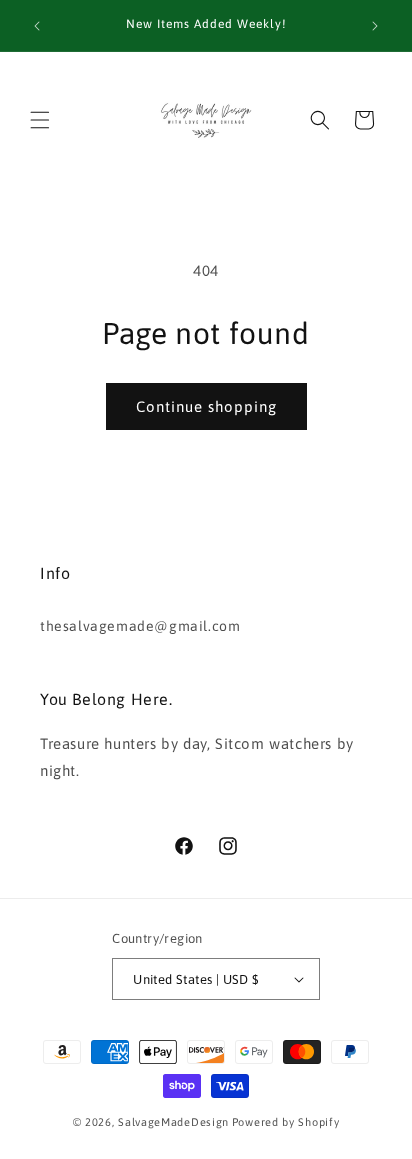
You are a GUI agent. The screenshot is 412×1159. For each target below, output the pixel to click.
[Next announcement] (375, 26)
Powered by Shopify (286, 1122)
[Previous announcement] (37, 26)
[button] (40, 120)
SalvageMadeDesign (173, 1122)
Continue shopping (206, 406)
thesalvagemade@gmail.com (140, 626)
